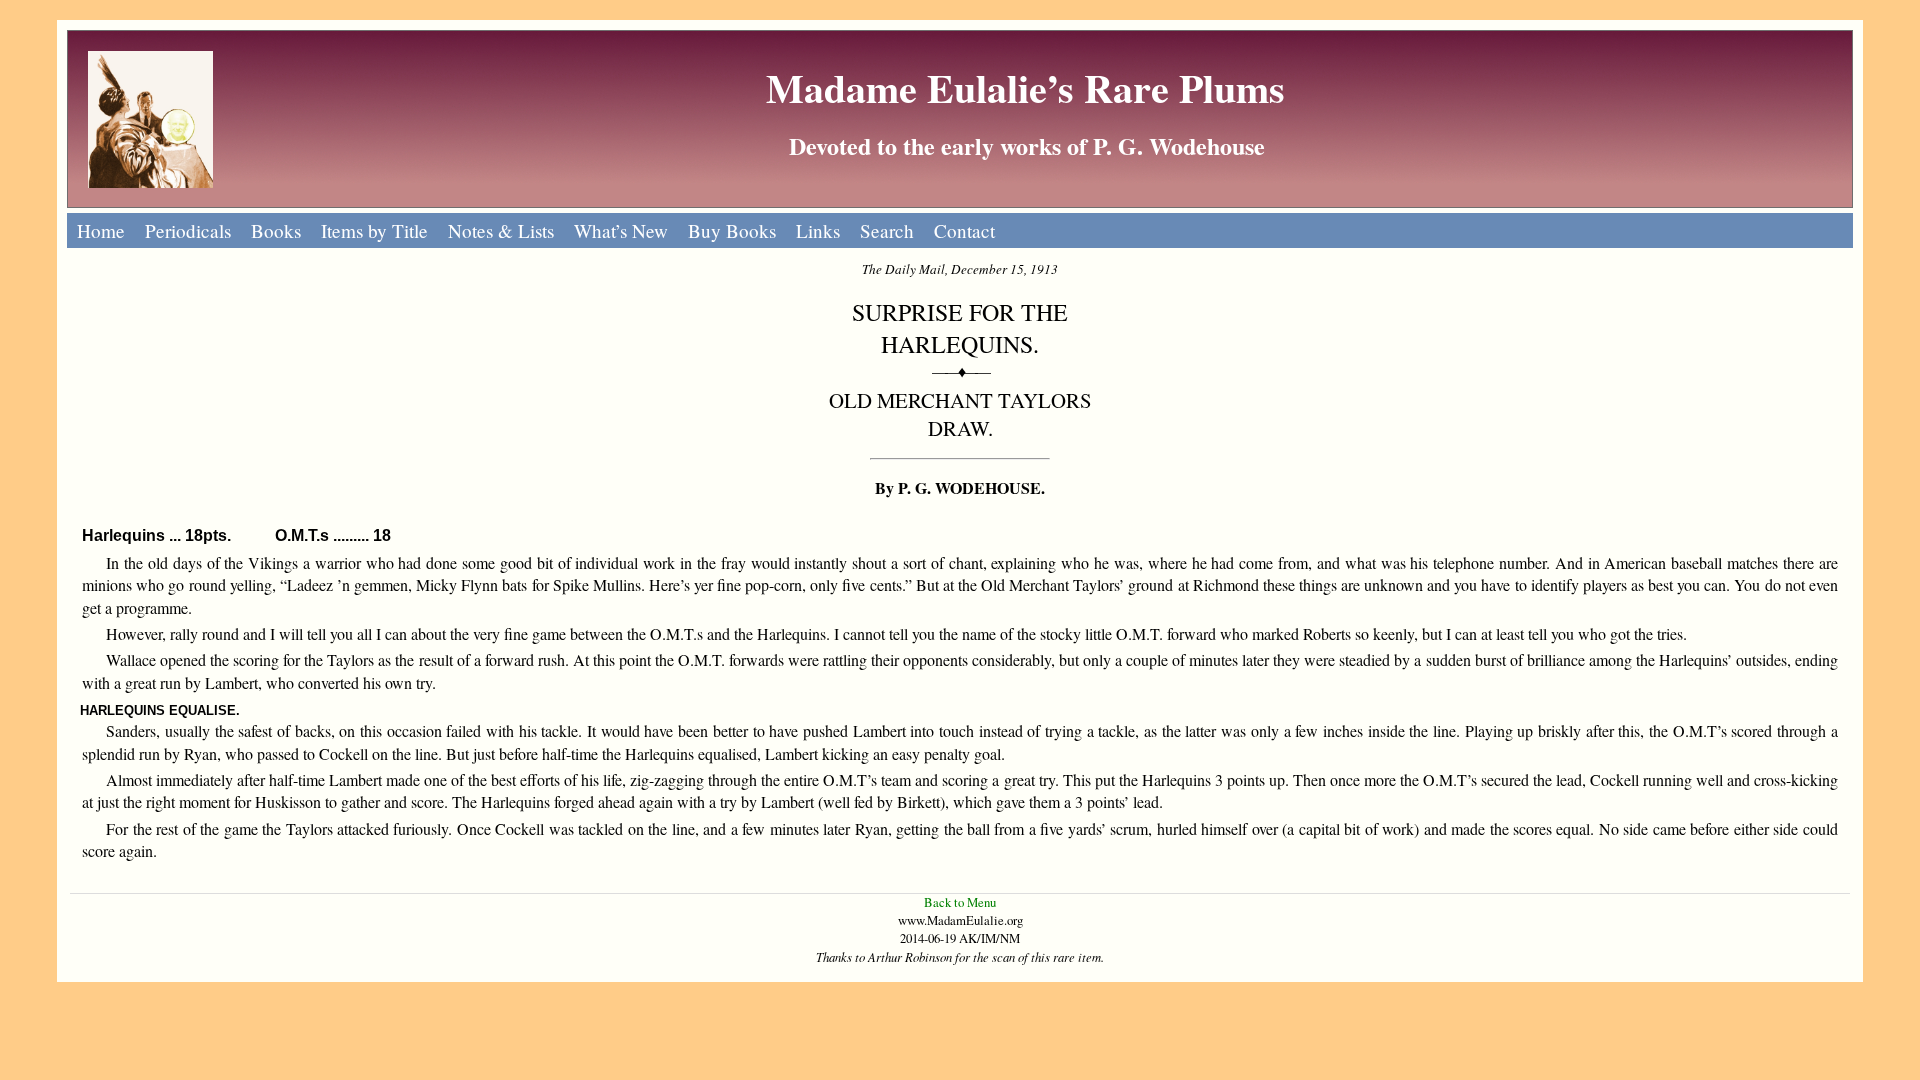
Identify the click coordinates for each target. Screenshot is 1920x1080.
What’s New (621, 230)
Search (887, 230)
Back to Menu (960, 902)
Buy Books (732, 230)
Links (818, 230)
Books (276, 230)
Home (101, 230)
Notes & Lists (501, 230)
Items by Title (374, 230)
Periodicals (188, 230)
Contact (964, 230)
